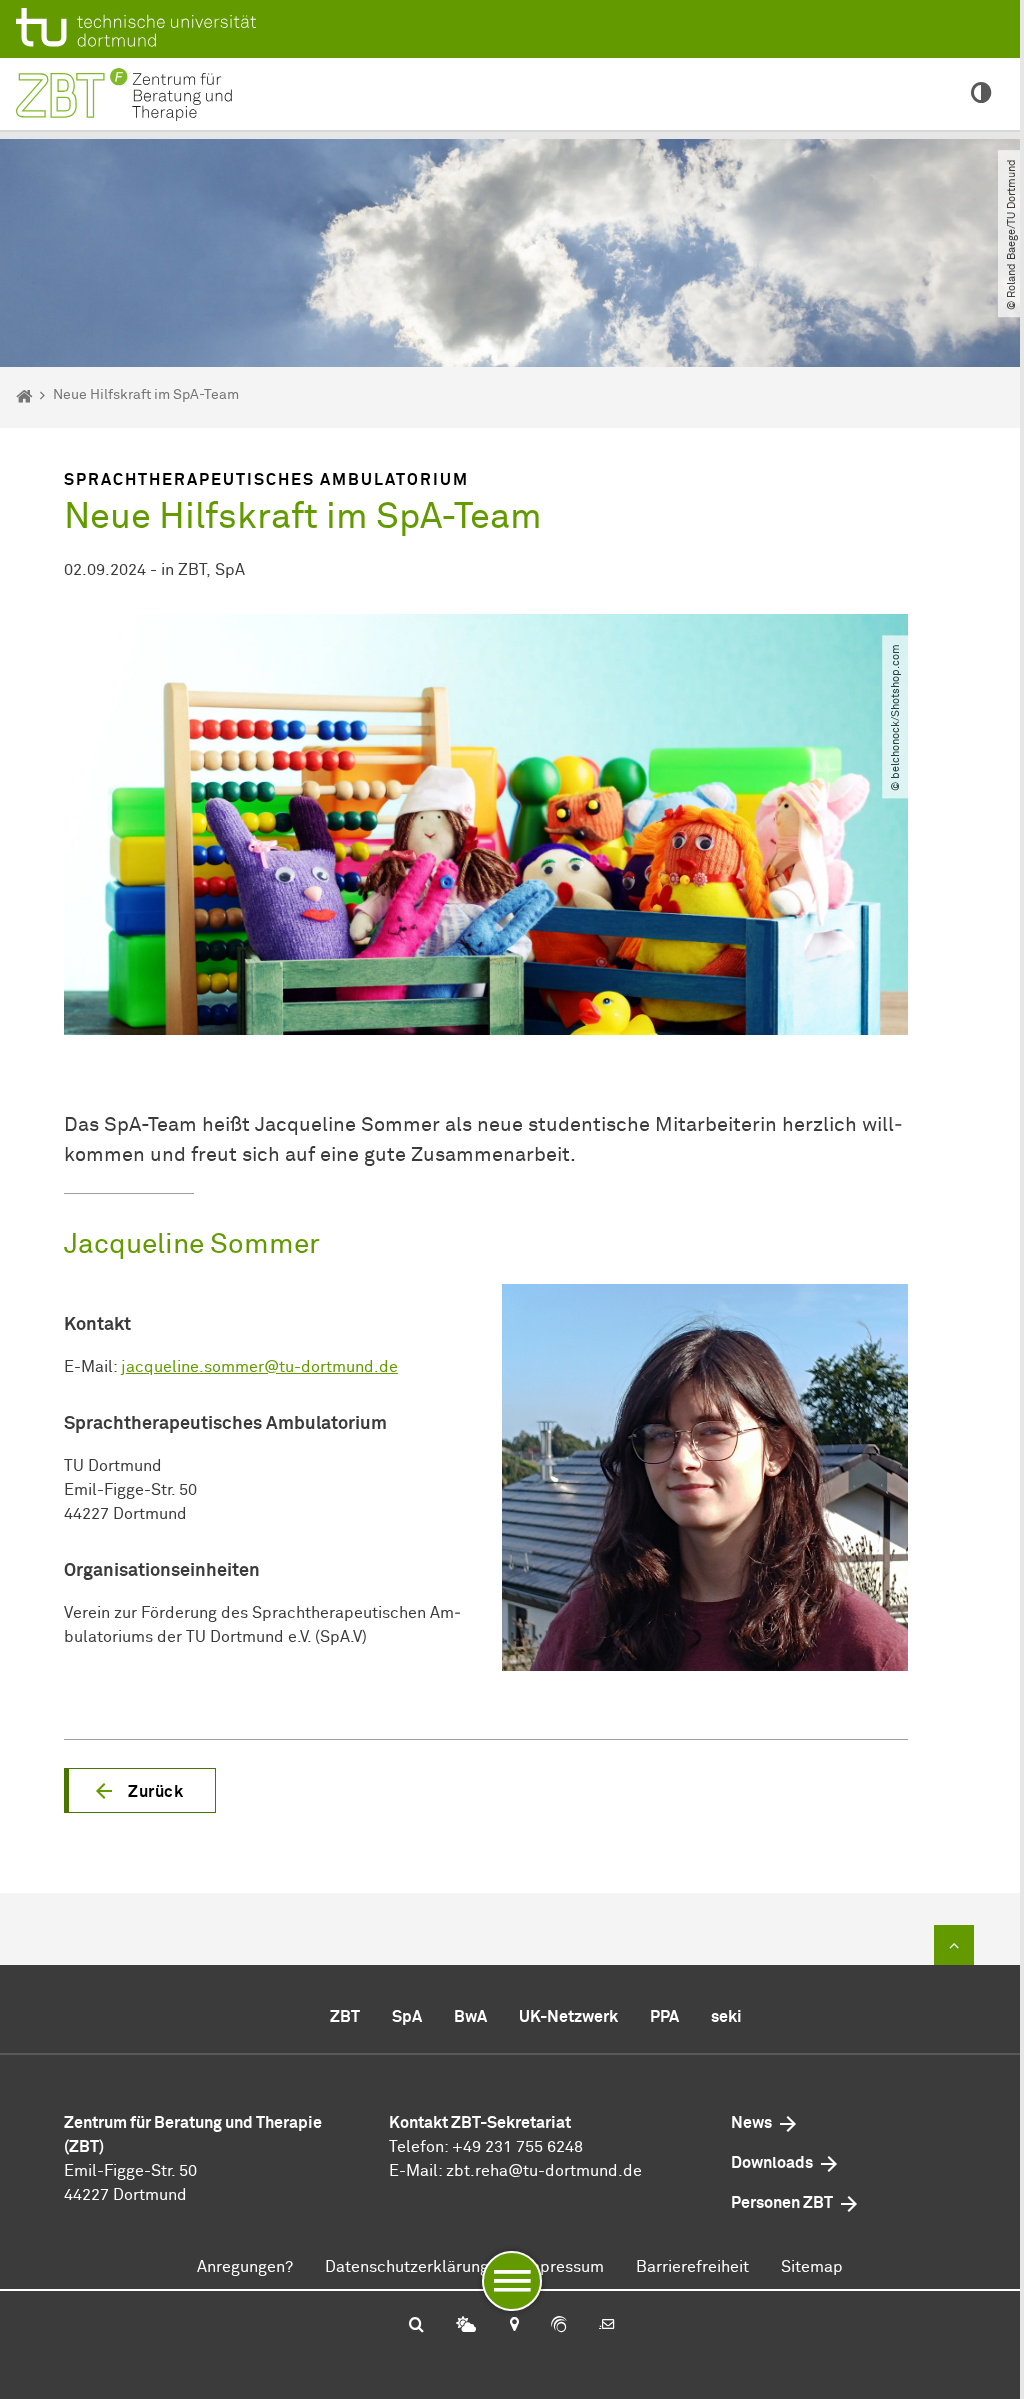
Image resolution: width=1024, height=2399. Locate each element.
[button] (140, 1791)
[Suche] (416, 2326)
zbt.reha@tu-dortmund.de (544, 2171)
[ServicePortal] (559, 2326)
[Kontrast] (981, 94)
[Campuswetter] (466, 2326)
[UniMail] (607, 2326)
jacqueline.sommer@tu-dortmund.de (259, 1367)
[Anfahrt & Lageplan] (513, 2326)
